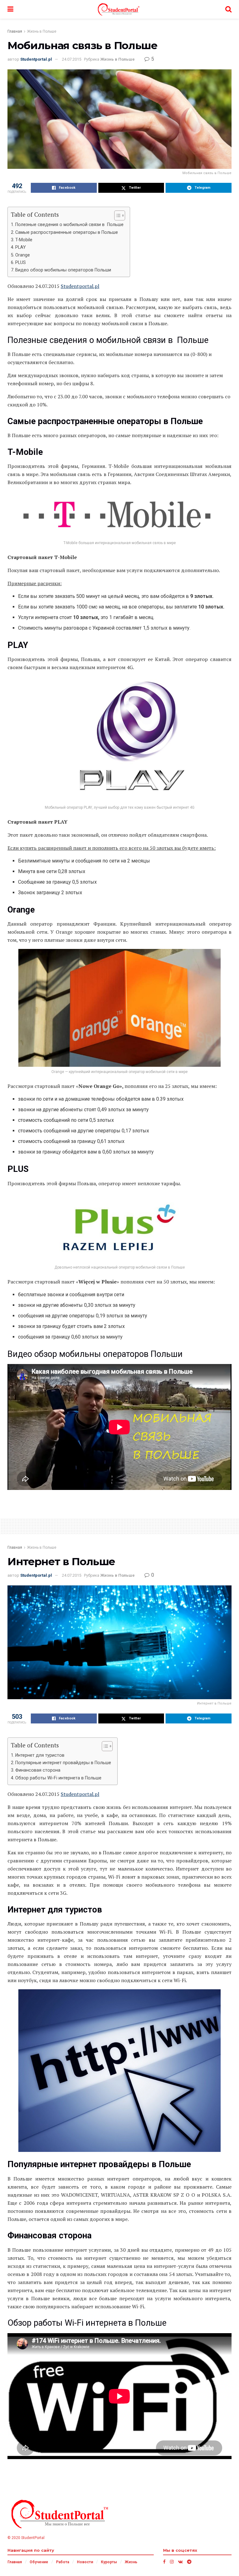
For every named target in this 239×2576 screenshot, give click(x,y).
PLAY (21, 247)
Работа (63, 2562)
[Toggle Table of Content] (117, 215)
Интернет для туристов (40, 1755)
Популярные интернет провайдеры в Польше (63, 1763)
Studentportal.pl (36, 59)
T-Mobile (24, 240)
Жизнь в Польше (42, 31)
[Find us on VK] (180, 2562)
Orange (23, 255)
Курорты (109, 2562)
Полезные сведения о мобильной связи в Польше (69, 225)
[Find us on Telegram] (189, 2562)
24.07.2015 (72, 59)
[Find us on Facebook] (164, 2562)
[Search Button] (228, 9)
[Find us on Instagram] (172, 2562)
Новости (85, 2562)
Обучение (39, 2562)
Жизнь (131, 2562)
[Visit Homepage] (119, 9)
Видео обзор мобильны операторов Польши (63, 270)
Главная (15, 31)
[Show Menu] (10, 9)
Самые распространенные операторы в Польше (67, 232)
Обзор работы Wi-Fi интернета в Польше (58, 1778)
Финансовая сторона (38, 1770)
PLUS (21, 263)
